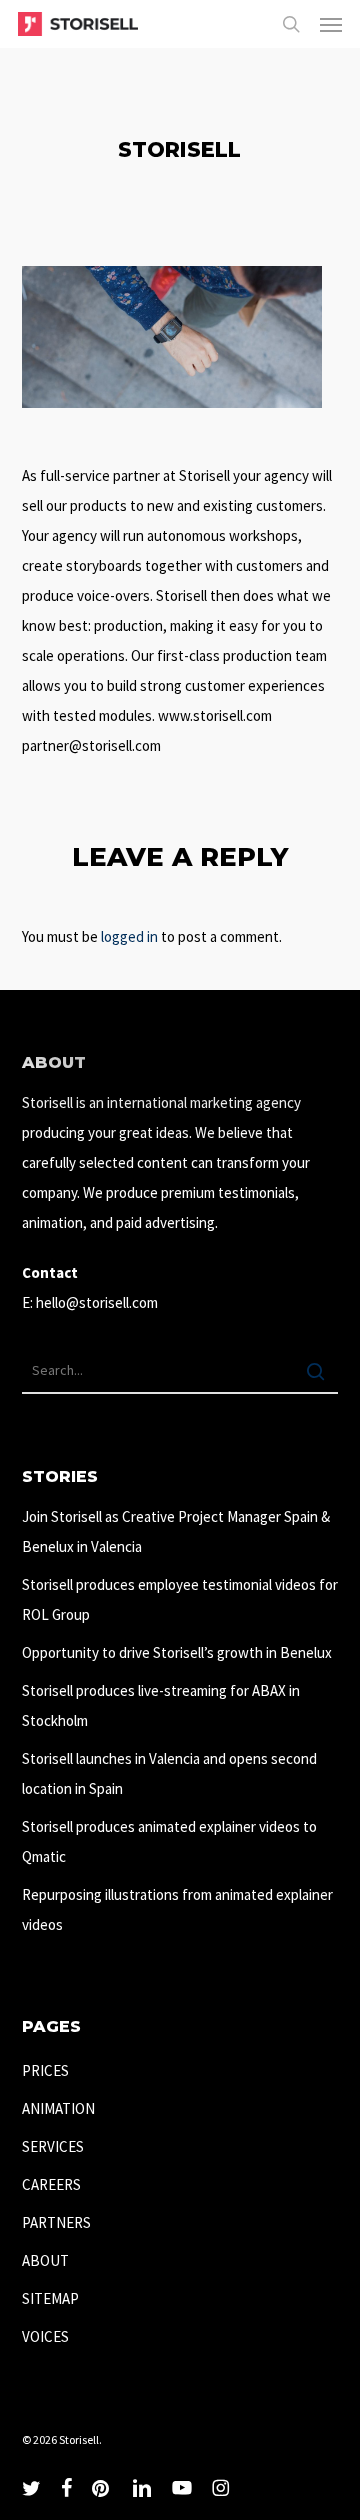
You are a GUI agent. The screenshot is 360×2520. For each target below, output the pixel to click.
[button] (331, 24)
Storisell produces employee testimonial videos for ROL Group (180, 1599)
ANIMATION (58, 2108)
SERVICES (53, 2146)
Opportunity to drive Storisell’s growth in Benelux (177, 1652)
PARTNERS (56, 2222)
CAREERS (51, 2184)
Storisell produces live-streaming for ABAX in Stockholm (161, 1705)
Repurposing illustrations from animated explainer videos (177, 1909)
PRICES (45, 2070)
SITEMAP (50, 2298)
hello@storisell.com (97, 1302)
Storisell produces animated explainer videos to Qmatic (169, 1841)
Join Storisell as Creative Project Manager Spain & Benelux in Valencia (176, 1531)
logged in (129, 936)
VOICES (45, 2336)
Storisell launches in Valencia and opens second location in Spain (169, 1773)
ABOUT (45, 2260)
